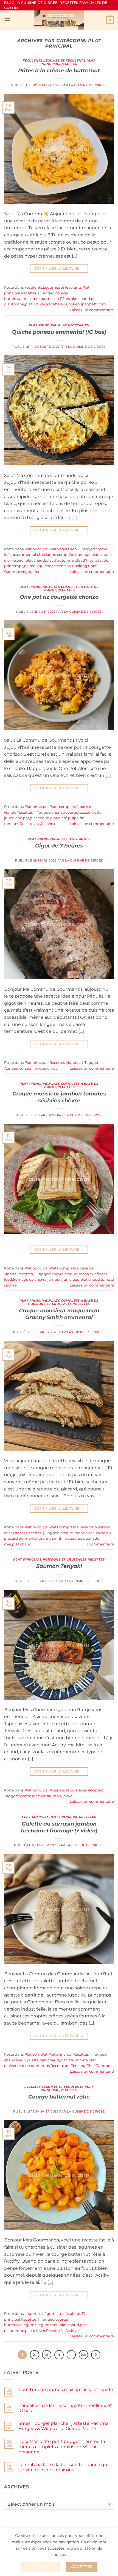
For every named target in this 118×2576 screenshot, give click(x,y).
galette (32, 2060)
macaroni (31, 299)
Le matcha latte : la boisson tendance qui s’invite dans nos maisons (63, 2467)
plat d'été (59, 818)
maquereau (74, 1538)
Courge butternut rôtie (59, 2097)
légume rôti (48, 2325)
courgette (74, 812)
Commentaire (100, 1544)
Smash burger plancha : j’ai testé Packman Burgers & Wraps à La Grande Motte (65, 2426)
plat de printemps (33, 2066)
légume (30, 2325)
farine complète (60, 555)
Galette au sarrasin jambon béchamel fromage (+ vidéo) (59, 1827)
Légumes (33, 2087)
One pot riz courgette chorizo (59, 597)
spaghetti (89, 304)
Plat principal (43, 325)
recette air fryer (32, 1796)
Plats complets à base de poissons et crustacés (63, 1302)
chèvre (58, 1274)
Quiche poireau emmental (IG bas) (59, 332)
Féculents (33, 60)
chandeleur (15, 2060)
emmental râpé (31, 555)
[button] (7, 20)
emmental (28, 1538)
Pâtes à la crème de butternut (59, 70)
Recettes (69, 64)
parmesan (50, 299)
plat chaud (80, 299)
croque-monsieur (80, 1274)
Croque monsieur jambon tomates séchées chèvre (59, 1097)
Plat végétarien (74, 325)
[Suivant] (96, 2355)
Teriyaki (69, 1796)
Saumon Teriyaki (59, 1566)
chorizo (58, 812)
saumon (54, 1796)
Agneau (11, 1068)
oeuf (21, 560)
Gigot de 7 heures (59, 846)
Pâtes (65, 299)
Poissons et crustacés (65, 1559)
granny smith (51, 1538)
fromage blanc (88, 555)
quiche (45, 566)
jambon (55, 1279)
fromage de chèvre (30, 1279)
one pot (22, 818)
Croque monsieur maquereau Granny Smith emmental (59, 1314)
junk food (71, 1279)
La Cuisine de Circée (88, 85)
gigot (52, 1068)
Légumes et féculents (64, 60)
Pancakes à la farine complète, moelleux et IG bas (65, 2408)
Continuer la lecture (59, 268)
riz (56, 824)
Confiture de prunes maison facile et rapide (66, 2389)
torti (102, 304)
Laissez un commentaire (92, 310)
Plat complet (35, 1817)
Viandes (83, 839)
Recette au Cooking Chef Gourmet (81, 2066)
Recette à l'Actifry (61, 2331)
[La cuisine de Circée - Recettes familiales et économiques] (59, 20)
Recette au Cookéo (63, 304)
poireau (31, 566)
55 (83, 2354)
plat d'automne (60, 560)
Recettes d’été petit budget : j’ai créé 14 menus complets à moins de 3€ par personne (62, 2447)
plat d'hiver (35, 304)
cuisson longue (33, 1068)
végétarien (31, 572)
